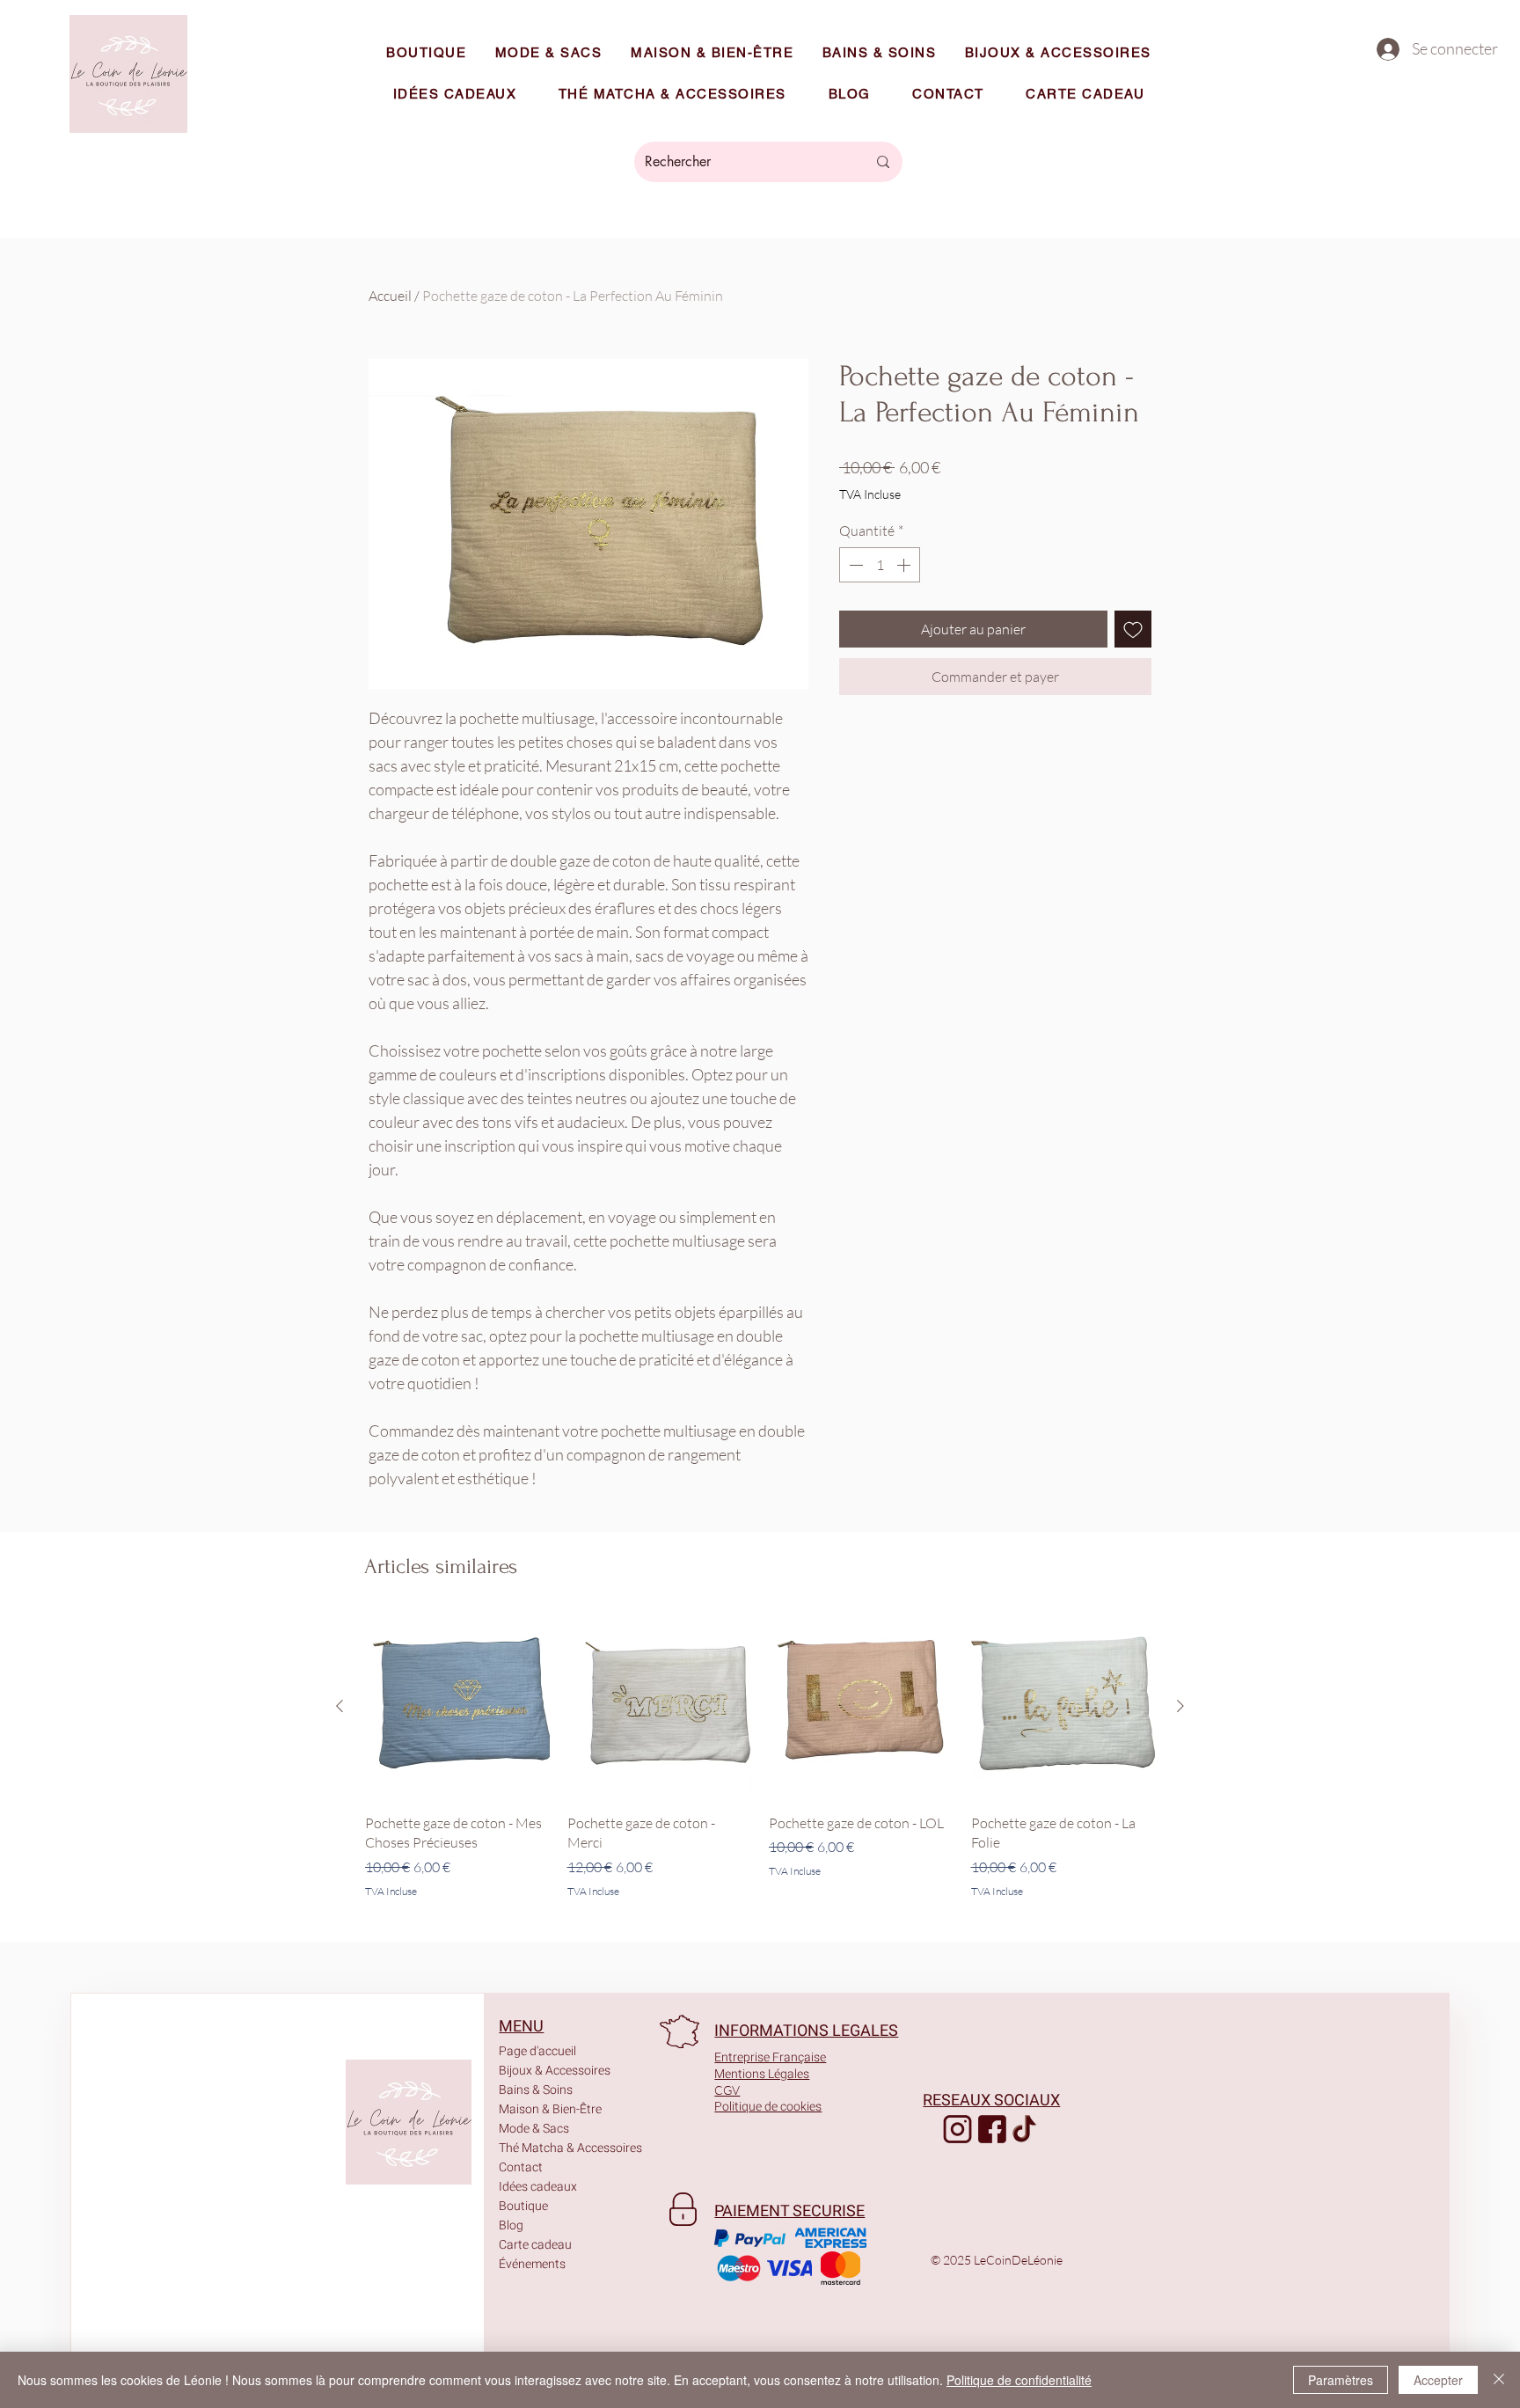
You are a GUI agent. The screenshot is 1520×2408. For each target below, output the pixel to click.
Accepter (1438, 2380)
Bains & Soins (536, 2090)
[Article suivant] (1180, 1706)
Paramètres (1341, 2380)
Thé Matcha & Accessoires (550, 2148)
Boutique (523, 2206)
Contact (521, 2167)
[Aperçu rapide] (457, 1707)
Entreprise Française (770, 2057)
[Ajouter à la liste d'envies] (1133, 629)
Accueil (390, 296)
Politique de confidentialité (1019, 2380)
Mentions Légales (762, 2074)
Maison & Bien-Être (550, 2109)
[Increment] (905, 565)
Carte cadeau (535, 2245)
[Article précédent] (340, 1706)
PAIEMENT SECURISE (789, 2211)
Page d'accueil (537, 2051)
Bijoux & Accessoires (550, 2071)
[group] (760, 1757)
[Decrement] (854, 565)
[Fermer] (1499, 2380)
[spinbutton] (880, 565)
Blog (511, 2225)
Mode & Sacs (534, 2129)
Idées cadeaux (538, 2187)
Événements (532, 2264)
